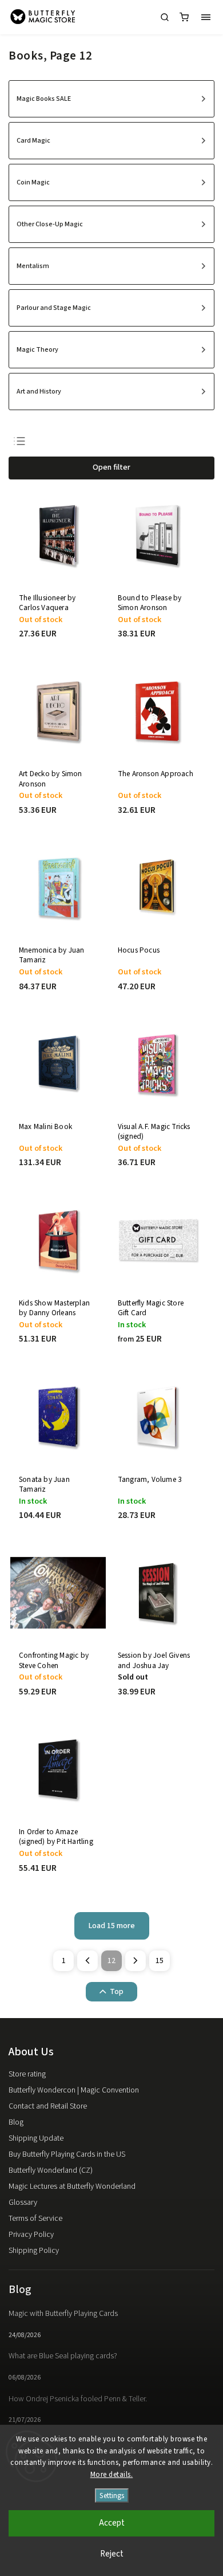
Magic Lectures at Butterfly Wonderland (72, 2186)
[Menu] (206, 17)
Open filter (111, 467)
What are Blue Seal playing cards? (63, 2356)
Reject (112, 2554)
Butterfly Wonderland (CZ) (51, 2170)
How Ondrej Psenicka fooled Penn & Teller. (78, 2399)
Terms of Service (35, 2219)
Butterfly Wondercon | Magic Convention (74, 2090)
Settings (112, 2496)
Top (117, 1992)
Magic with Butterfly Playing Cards (63, 2314)
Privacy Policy (31, 2235)
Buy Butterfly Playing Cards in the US (67, 2154)
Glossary (23, 2203)
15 (160, 1961)
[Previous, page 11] (87, 1961)
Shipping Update (36, 2138)
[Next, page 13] (136, 1961)
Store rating (27, 2074)
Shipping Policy (34, 2251)
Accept (112, 2523)
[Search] (165, 17)
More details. (112, 2475)
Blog (16, 2122)
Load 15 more (112, 1926)
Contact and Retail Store (48, 2106)
